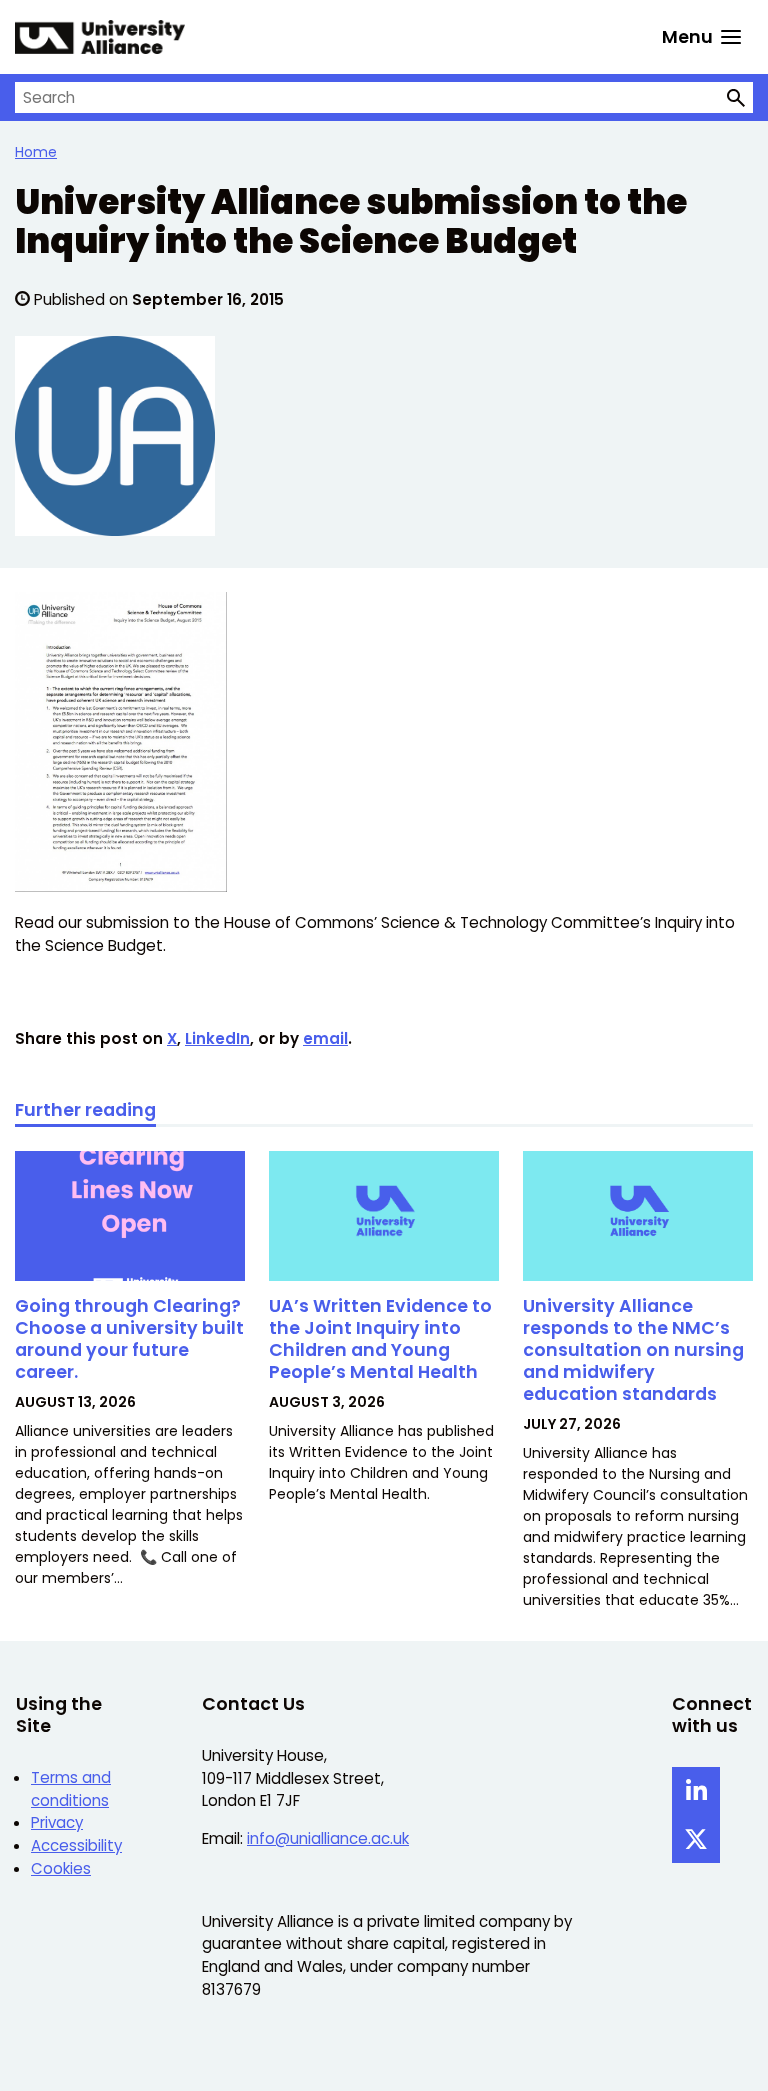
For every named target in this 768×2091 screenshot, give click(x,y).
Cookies (61, 1868)
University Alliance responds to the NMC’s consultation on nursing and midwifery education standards (633, 1349)
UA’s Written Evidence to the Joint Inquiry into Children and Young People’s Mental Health (380, 1338)
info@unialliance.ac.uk (328, 1838)
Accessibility (76, 1845)
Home (36, 152)
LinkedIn (217, 1038)
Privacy (57, 1822)
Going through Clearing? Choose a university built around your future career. (129, 1338)
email (325, 1038)
